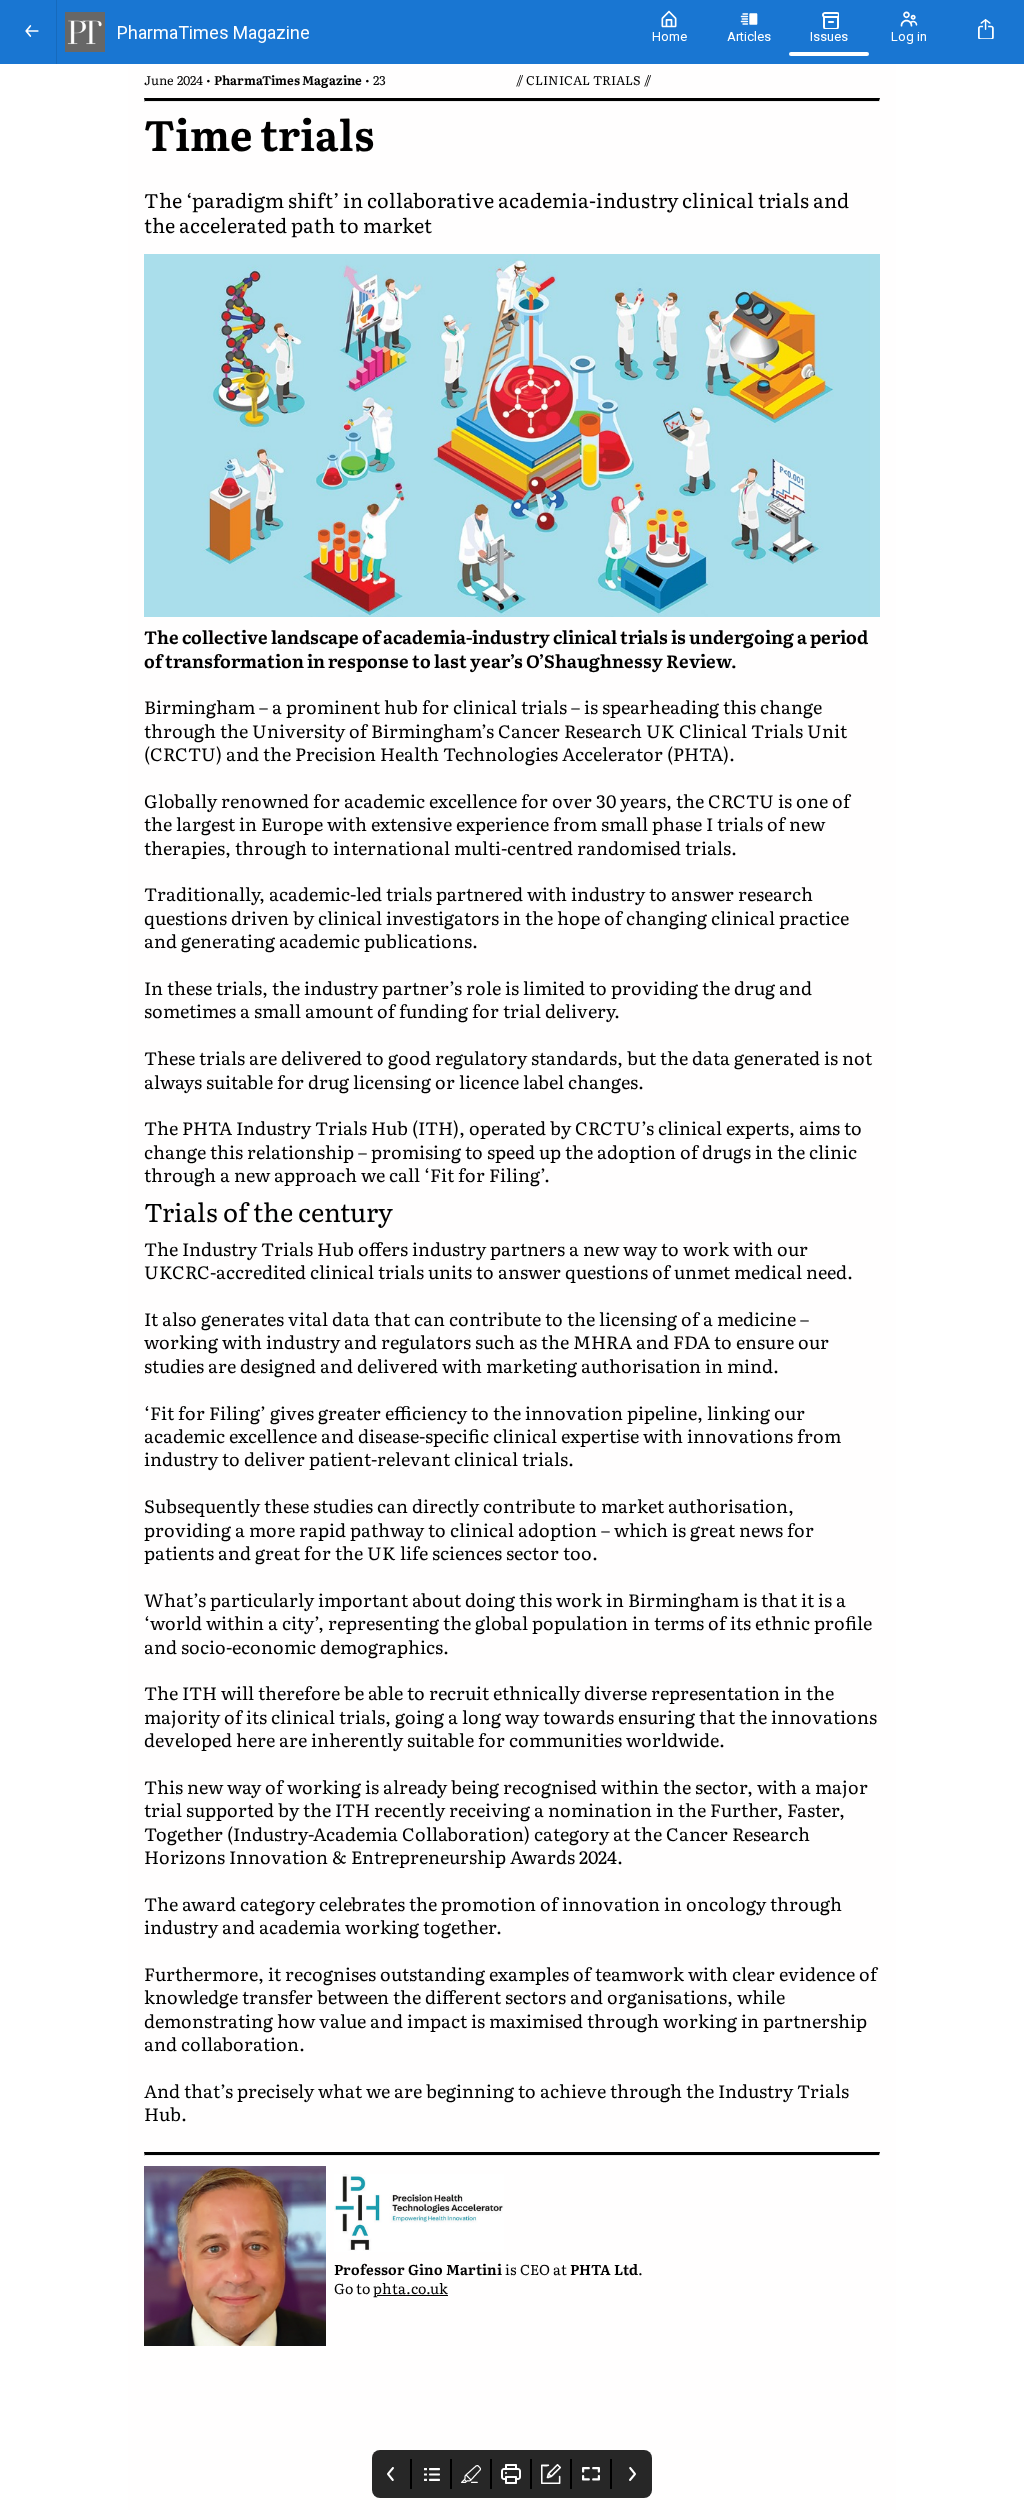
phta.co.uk (410, 2287)
